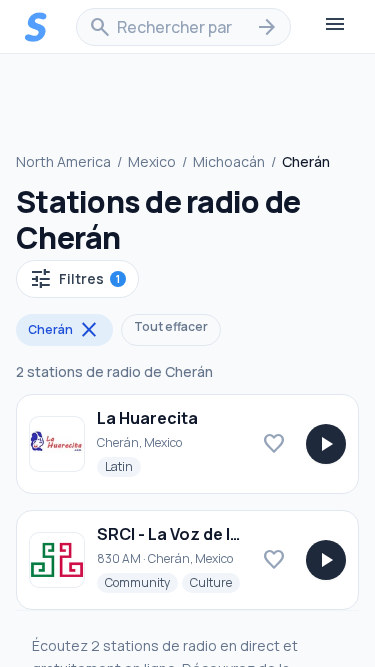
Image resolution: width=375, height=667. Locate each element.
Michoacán (229, 161)
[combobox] (183, 27)
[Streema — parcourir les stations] (36, 27)
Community (141, 582)
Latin (123, 466)
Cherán (64, 330)
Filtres (74, 279)
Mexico (152, 161)
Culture (215, 582)
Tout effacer (171, 326)
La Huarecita (147, 418)
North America (63, 161)
